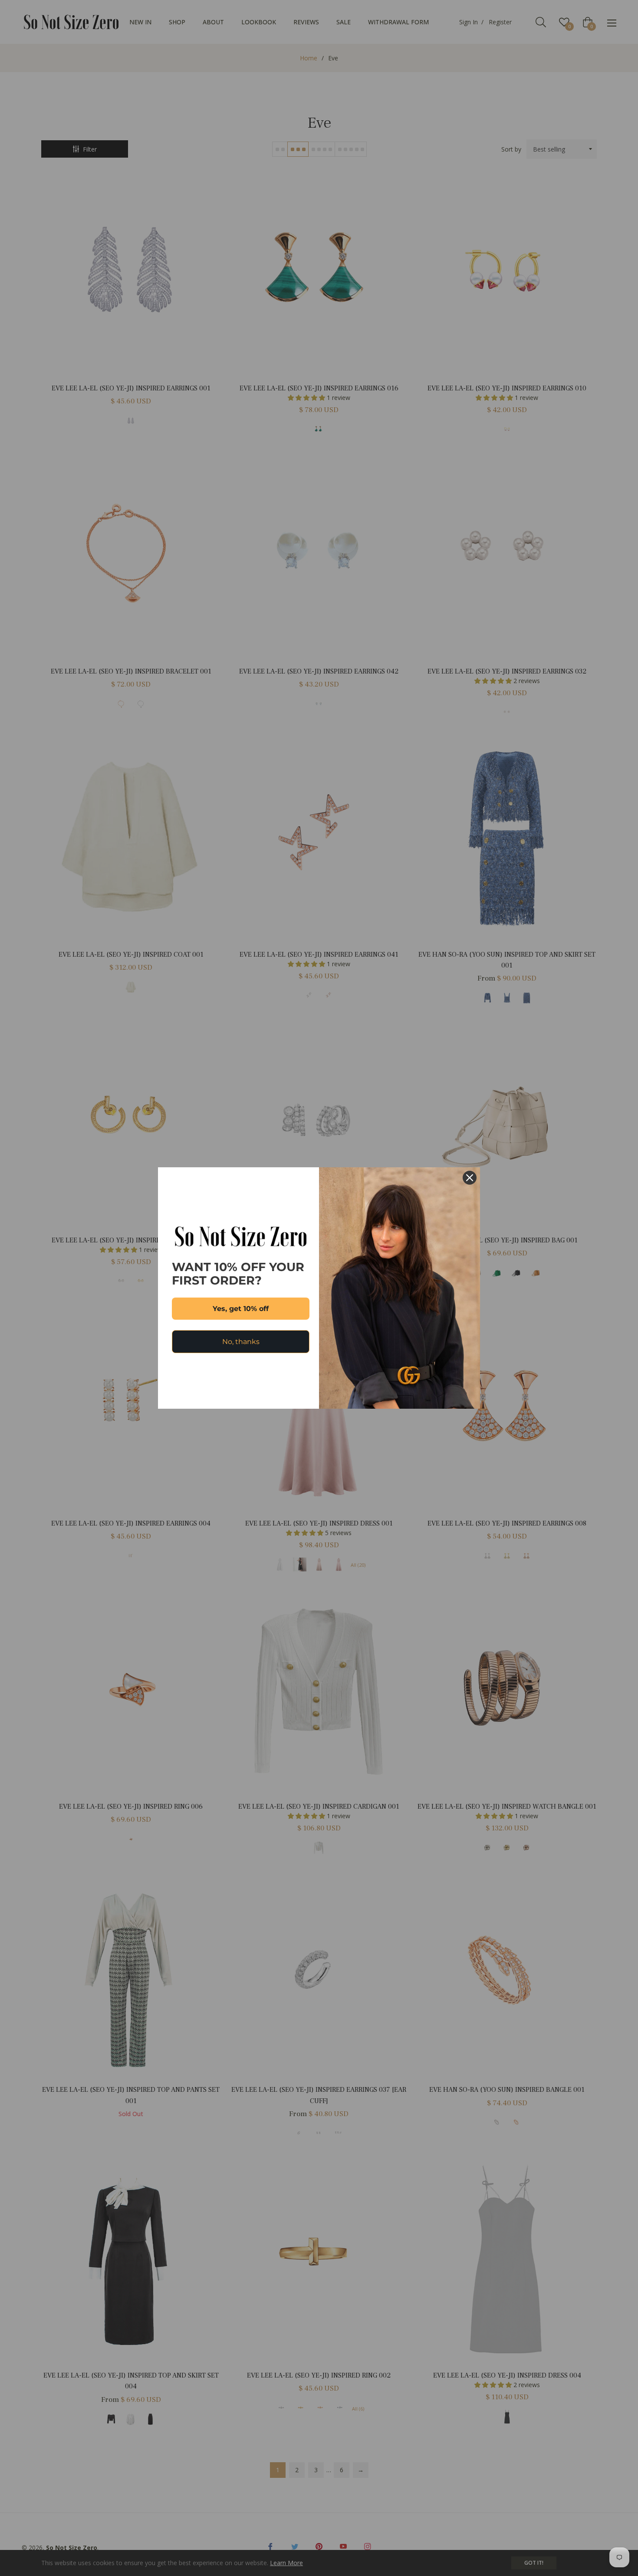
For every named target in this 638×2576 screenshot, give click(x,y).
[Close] (470, 1178)
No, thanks (241, 1342)
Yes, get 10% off (241, 1309)
